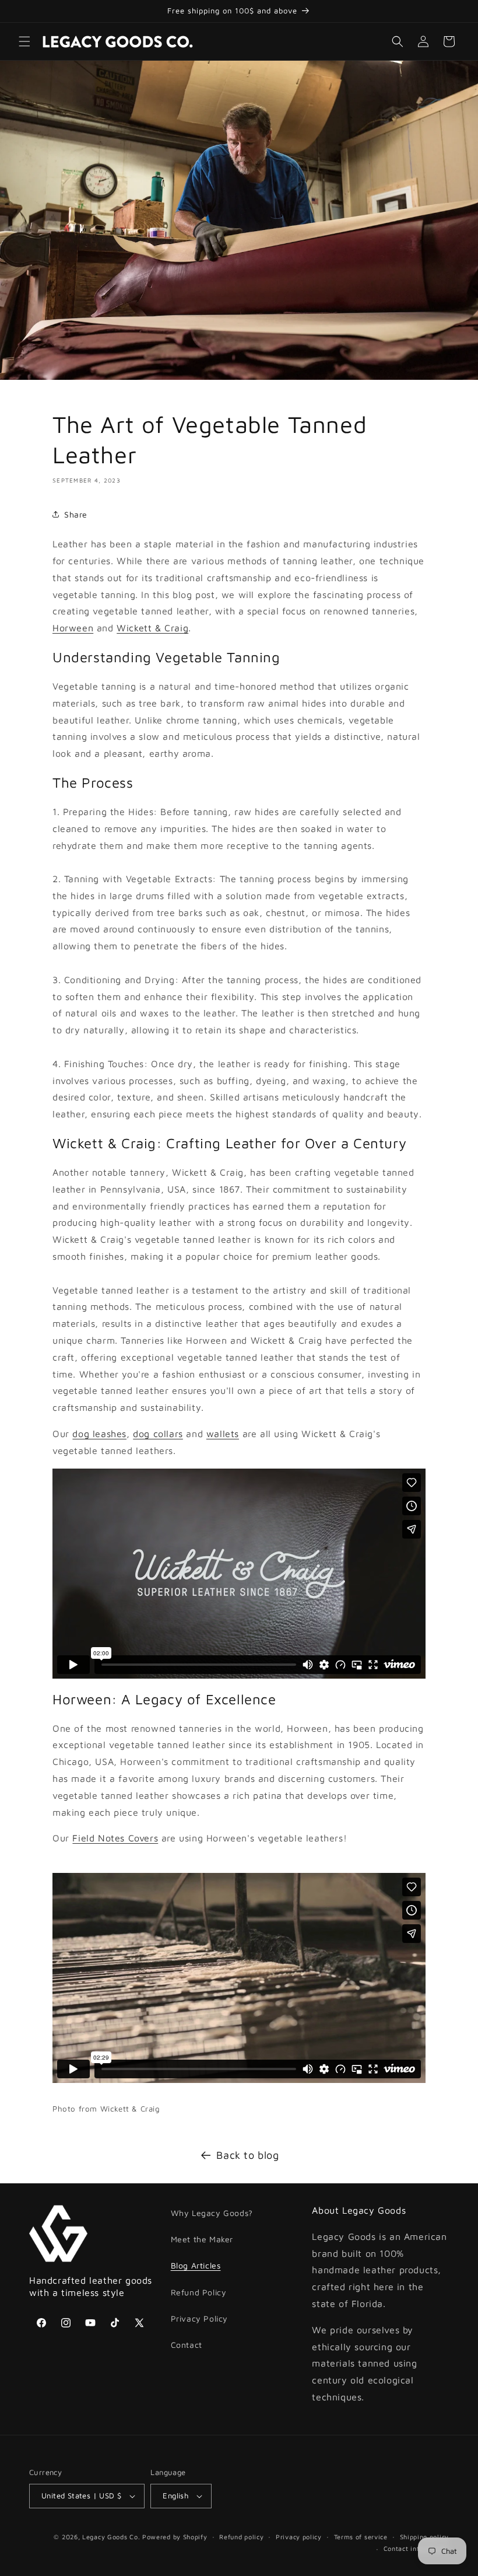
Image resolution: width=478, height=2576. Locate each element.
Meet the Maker (202, 2239)
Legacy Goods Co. (111, 2537)
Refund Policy (199, 2292)
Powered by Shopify (175, 2537)
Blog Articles (196, 2265)
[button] (24, 41)
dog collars (158, 1434)
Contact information (416, 2548)
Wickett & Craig (152, 628)
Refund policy (241, 2537)
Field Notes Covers (115, 1838)
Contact (187, 2345)
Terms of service (361, 2537)
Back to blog (247, 2155)
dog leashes (99, 1434)
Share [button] (76, 514)
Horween (73, 628)
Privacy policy (299, 2537)
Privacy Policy (199, 2318)
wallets (223, 1434)
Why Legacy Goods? (212, 2213)
